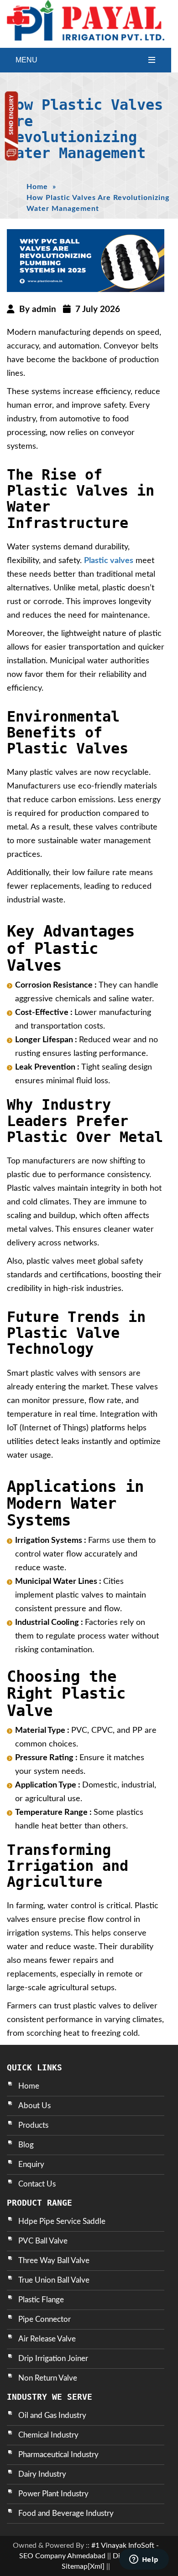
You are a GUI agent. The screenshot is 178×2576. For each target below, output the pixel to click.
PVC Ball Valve (43, 2241)
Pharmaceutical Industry (58, 2455)
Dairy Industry (42, 2474)
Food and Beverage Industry (66, 2513)
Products (33, 2125)
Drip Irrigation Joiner (53, 2358)
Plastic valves (109, 561)
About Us (34, 2106)
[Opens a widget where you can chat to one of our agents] (144, 2560)
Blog (26, 2145)
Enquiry (31, 2164)
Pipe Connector (44, 2319)
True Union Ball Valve (54, 2280)
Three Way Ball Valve (54, 2261)
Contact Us (37, 2184)
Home (37, 187)
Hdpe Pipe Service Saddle (62, 2221)
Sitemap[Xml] (83, 2566)
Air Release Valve (47, 2339)
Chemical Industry (48, 2435)
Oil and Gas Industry (52, 2415)
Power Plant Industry (53, 2494)
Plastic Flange (41, 2300)
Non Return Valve (48, 2378)
